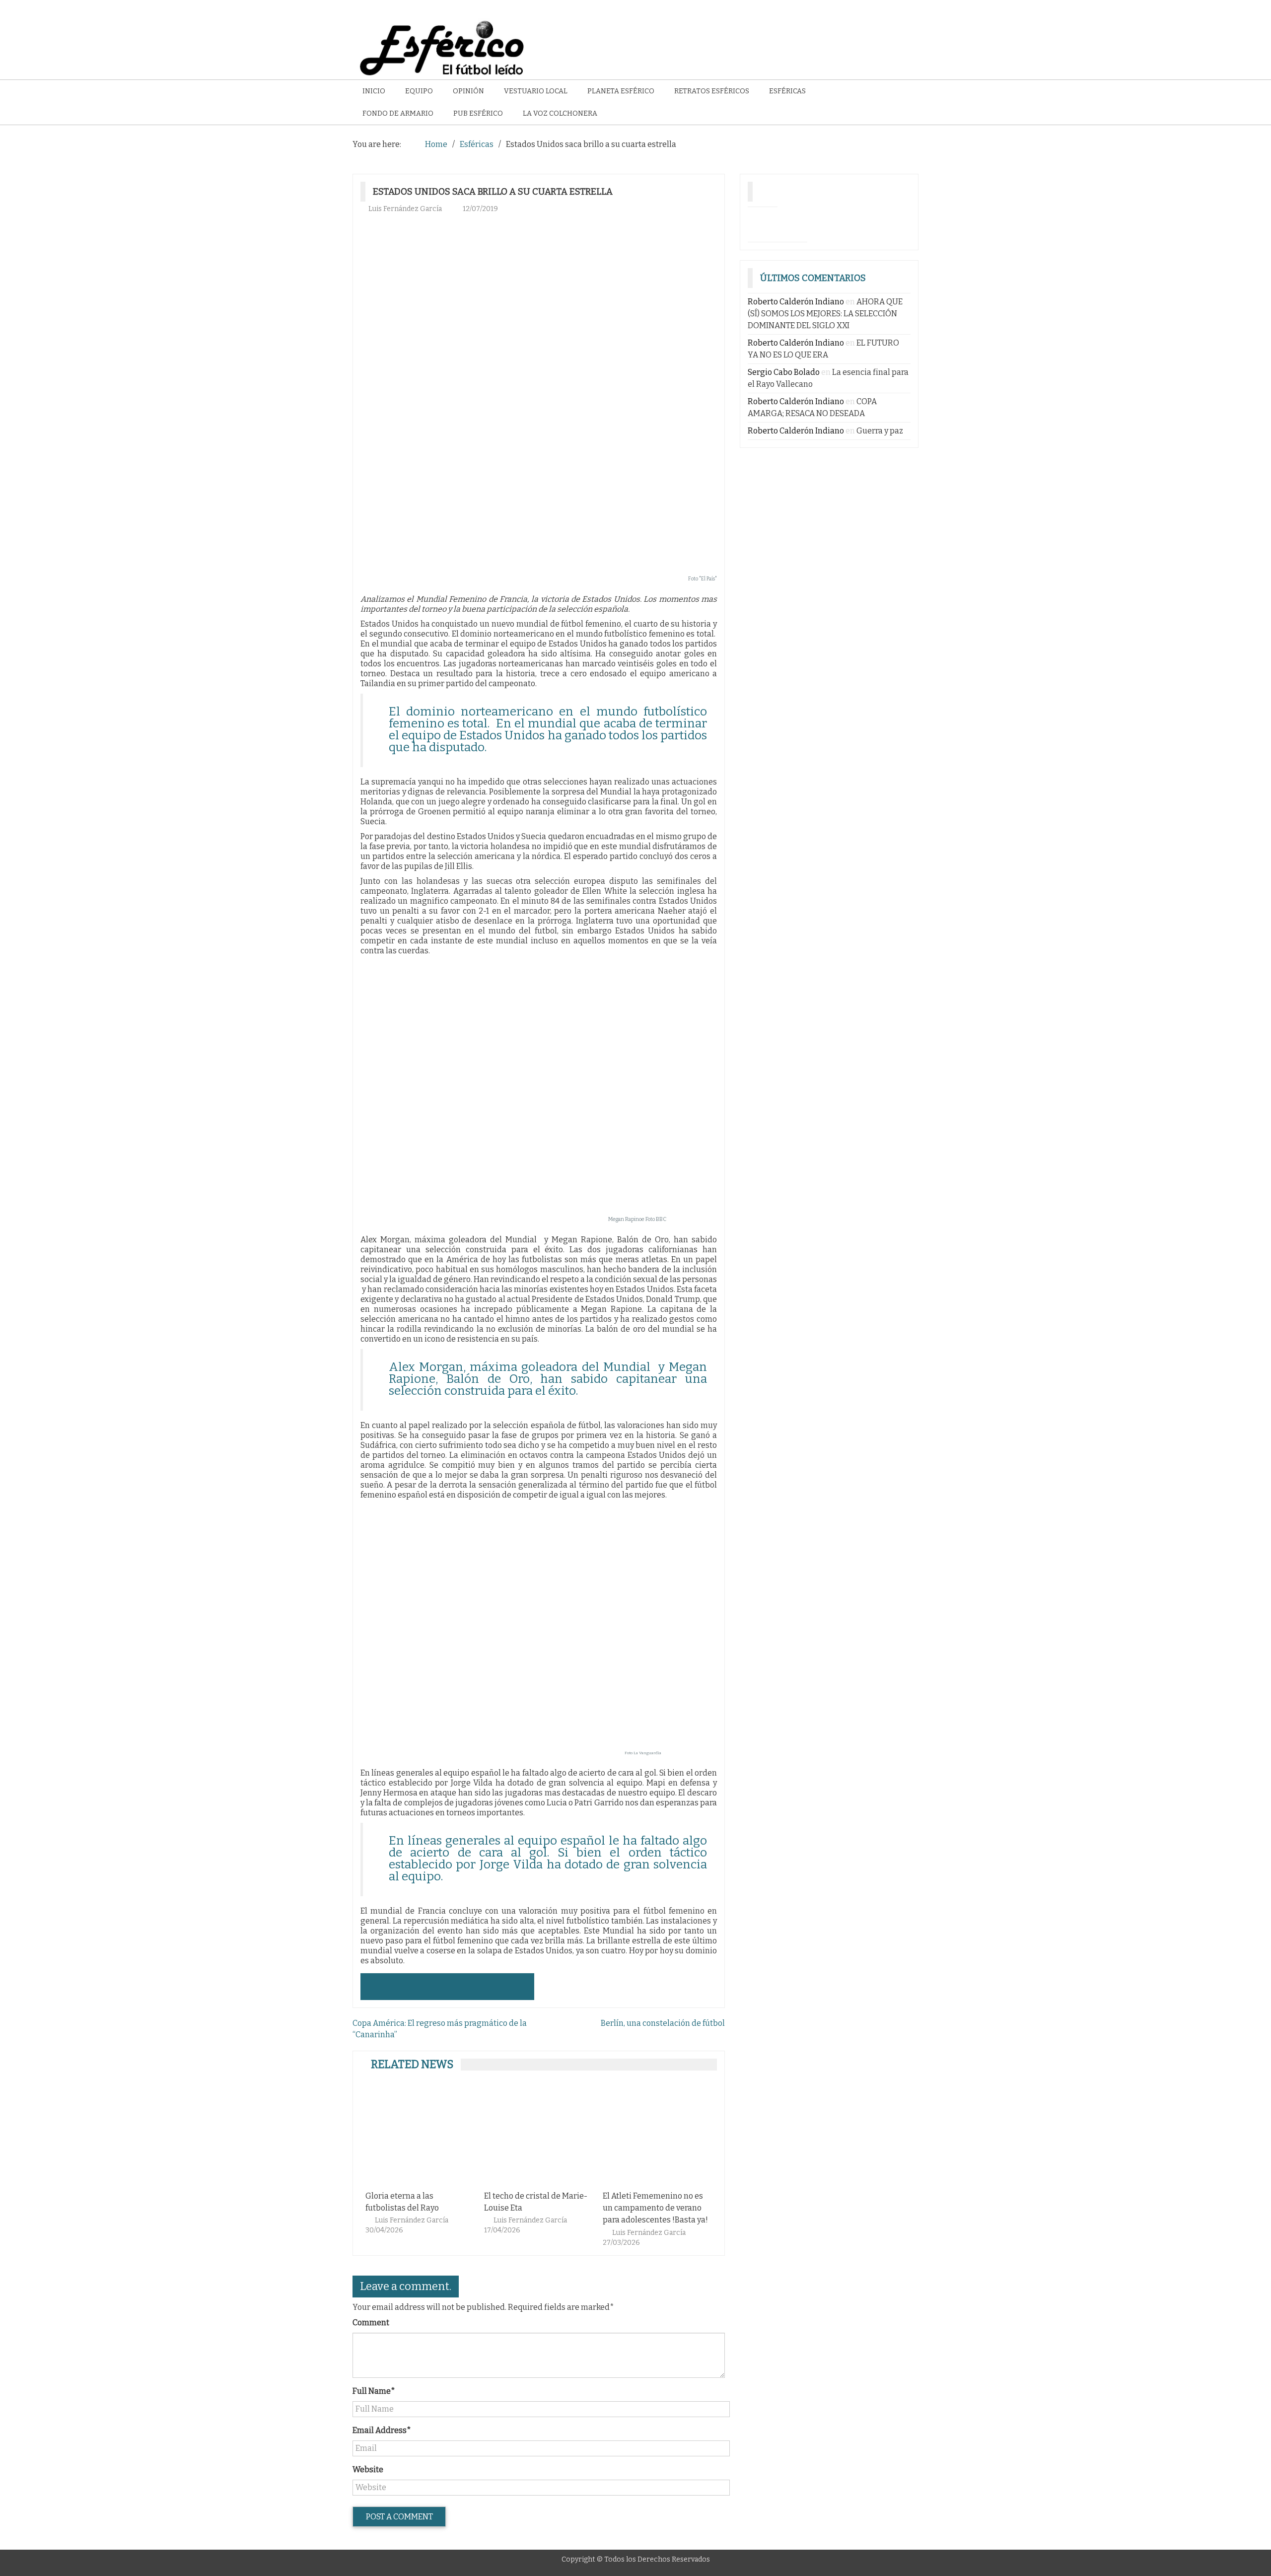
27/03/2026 (621, 2243)
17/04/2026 (502, 2230)
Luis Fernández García (405, 209)
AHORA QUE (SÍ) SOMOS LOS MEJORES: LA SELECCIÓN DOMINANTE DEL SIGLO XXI (825, 314)
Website (368, 2469)
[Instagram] (763, 222)
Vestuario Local (536, 91)
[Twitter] (792, 222)
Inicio (374, 91)
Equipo (419, 91)
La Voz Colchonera (560, 113)
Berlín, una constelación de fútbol (663, 2023)
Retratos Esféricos (712, 91)
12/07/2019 (480, 209)
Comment (371, 2323)
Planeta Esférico (621, 91)
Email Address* (382, 2430)
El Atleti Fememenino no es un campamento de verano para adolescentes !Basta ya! (655, 2208)
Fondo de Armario (398, 113)
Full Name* (374, 2391)
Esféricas (787, 91)
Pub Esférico (478, 113)
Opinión (468, 91)
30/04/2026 (384, 2230)
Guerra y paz (880, 431)
